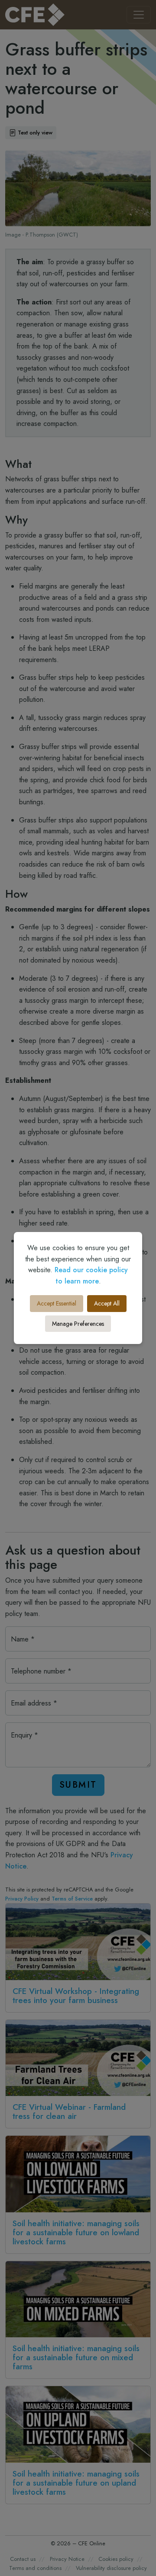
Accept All (107, 1303)
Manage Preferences (78, 1324)
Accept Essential (57, 1303)
